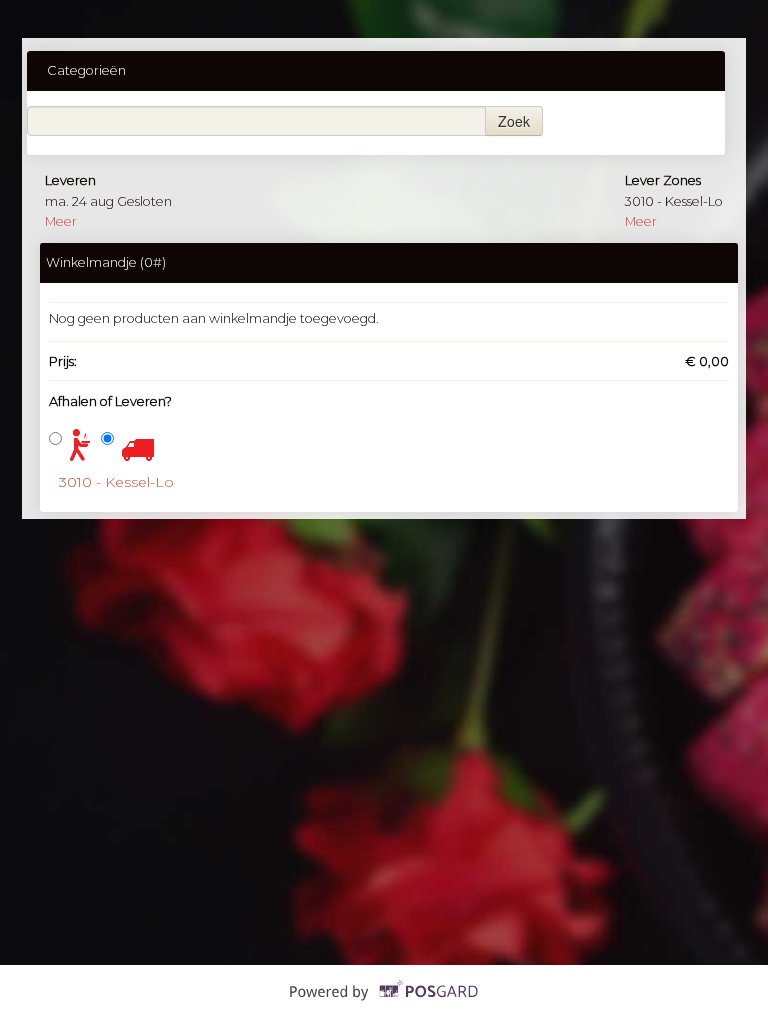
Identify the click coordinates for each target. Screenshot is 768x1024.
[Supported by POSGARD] (384, 1006)
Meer (61, 221)
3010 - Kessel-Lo (116, 482)
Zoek (514, 121)
